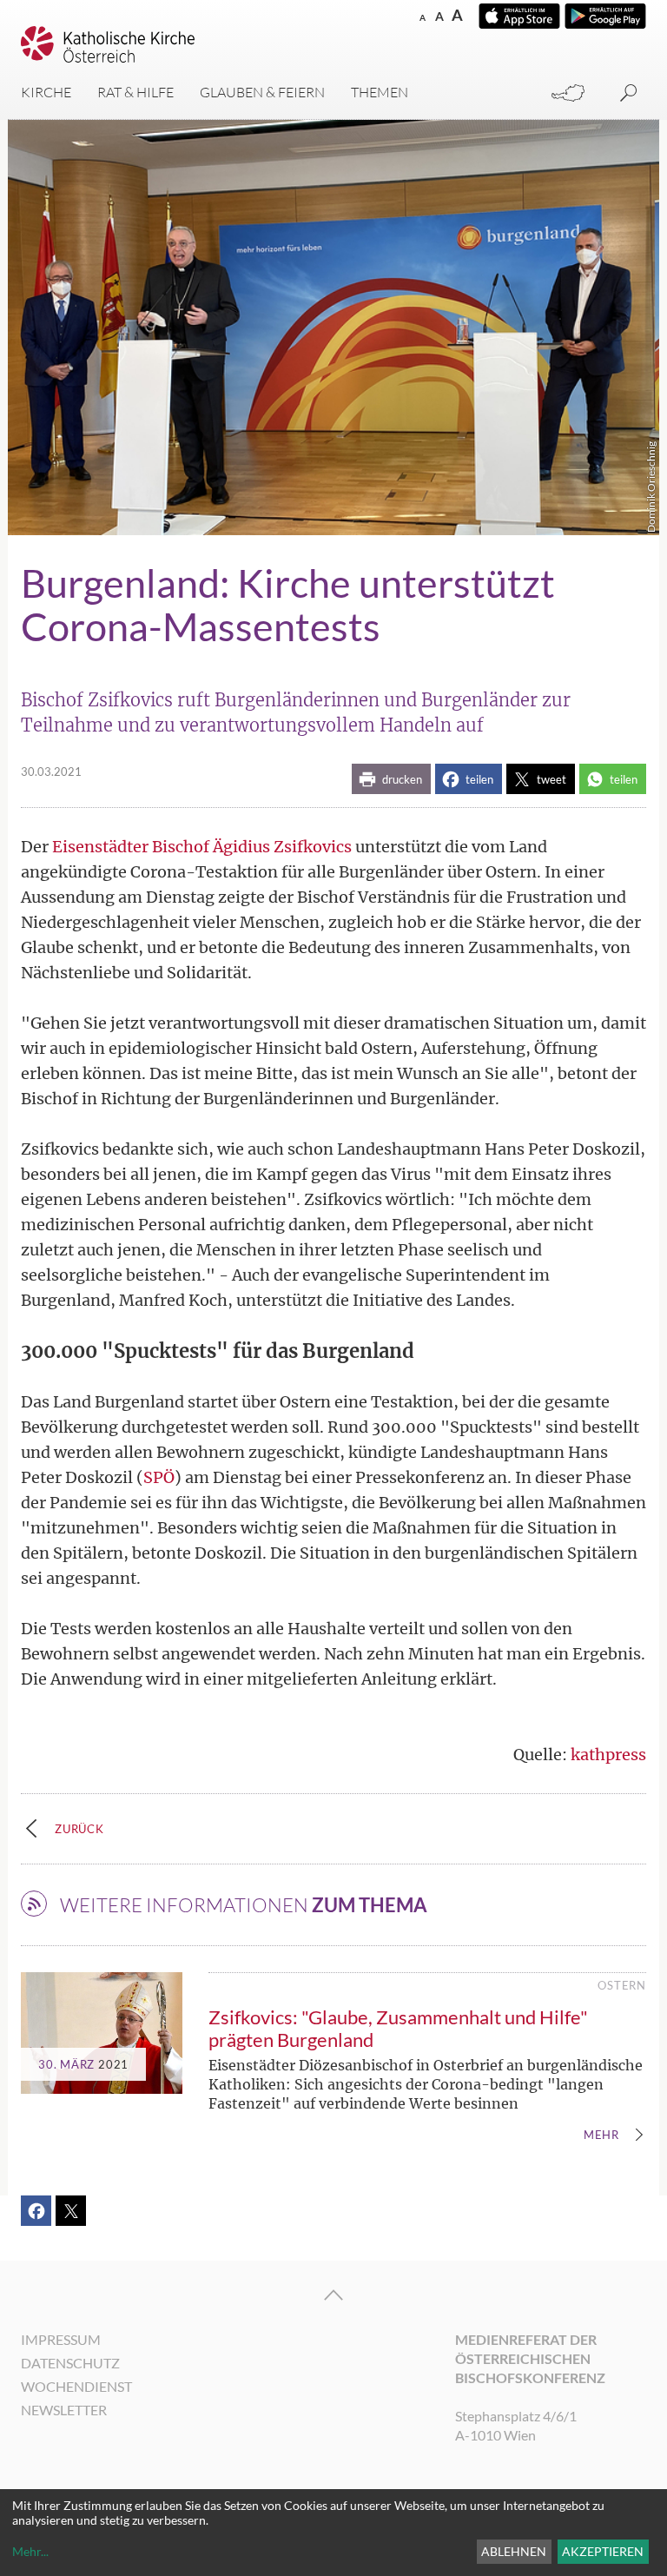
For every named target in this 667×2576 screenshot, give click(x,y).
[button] (391, 779)
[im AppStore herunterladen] (519, 16)
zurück (79, 1829)
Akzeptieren (603, 2551)
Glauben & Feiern (262, 92)
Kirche (46, 92)
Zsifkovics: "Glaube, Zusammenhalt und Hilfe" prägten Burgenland (398, 2028)
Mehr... (30, 2551)
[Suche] (629, 93)
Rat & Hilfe (135, 92)
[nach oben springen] (333, 2295)
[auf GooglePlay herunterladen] (605, 16)
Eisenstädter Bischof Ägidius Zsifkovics (202, 847)
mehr (601, 2136)
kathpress (608, 1755)
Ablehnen (514, 2551)
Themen (380, 92)
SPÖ (159, 1477)
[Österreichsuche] (568, 93)
